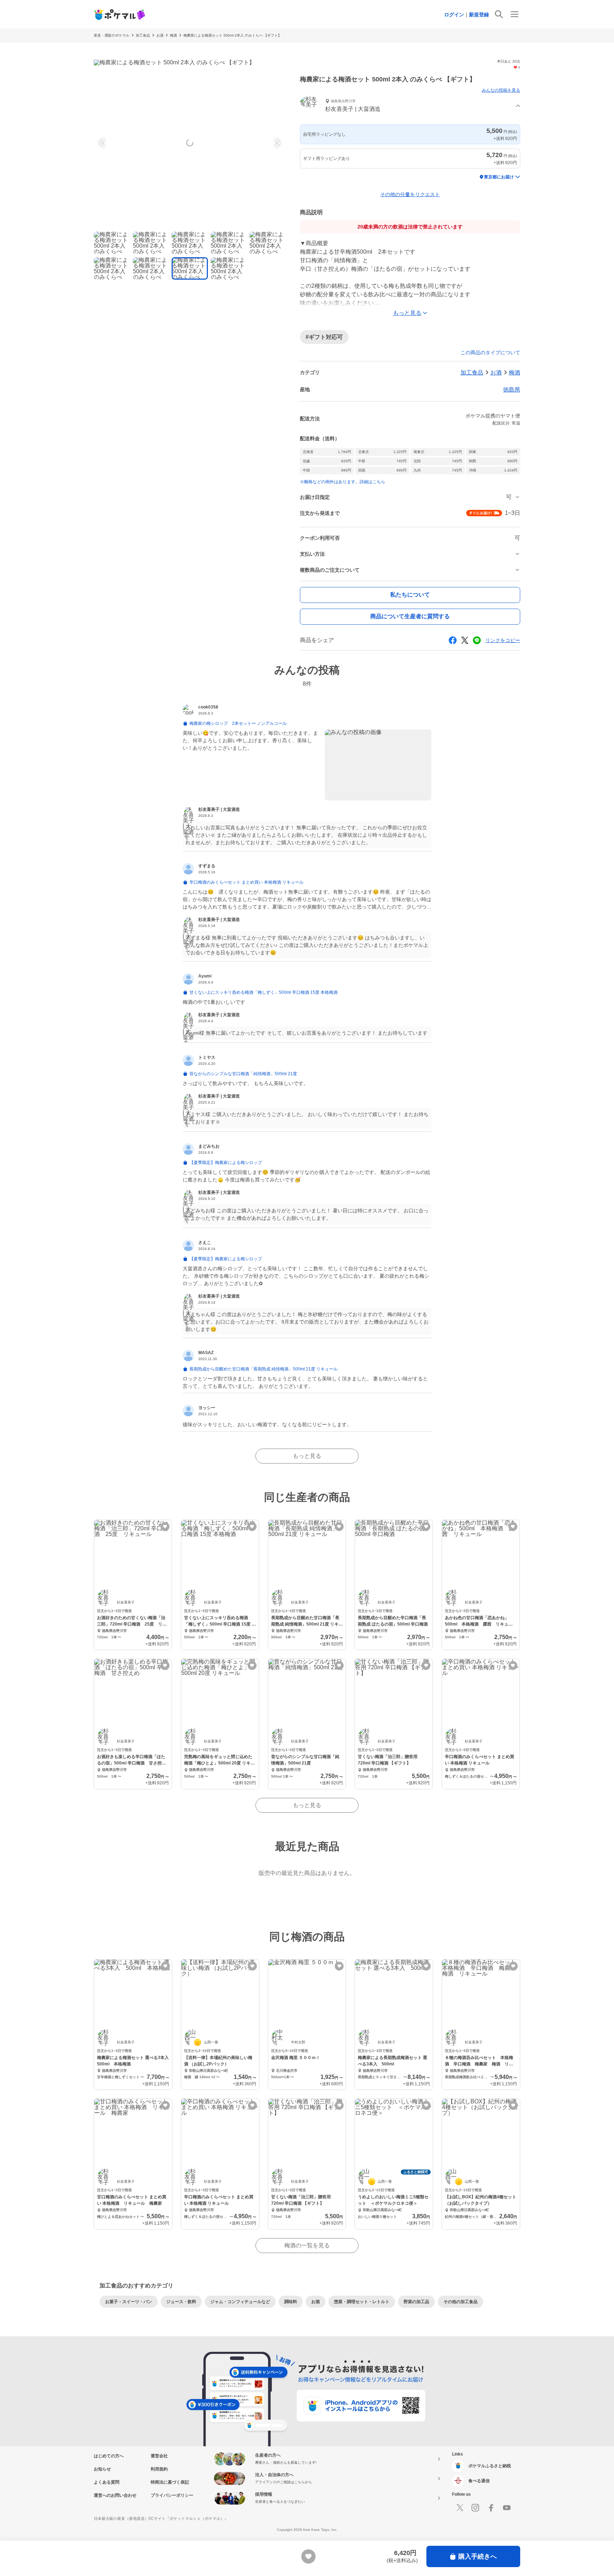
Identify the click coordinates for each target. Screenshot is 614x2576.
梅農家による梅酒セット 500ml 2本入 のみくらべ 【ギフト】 (232, 35)
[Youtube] (507, 2508)
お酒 (160, 35)
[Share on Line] (477, 640)
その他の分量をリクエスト (410, 194)
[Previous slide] (103, 143)
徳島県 (512, 390)
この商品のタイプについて (490, 352)
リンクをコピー (503, 640)
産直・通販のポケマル (112, 35)
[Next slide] (276, 143)
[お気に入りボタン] (165, 1527)
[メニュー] (515, 14)
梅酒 (173, 35)
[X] (460, 2508)
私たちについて (410, 595)
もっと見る (307, 1456)
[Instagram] (475, 2508)
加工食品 (143, 35)
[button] (410, 106)
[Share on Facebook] (453, 640)
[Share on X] (465, 640)
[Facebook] (491, 2508)
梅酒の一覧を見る (307, 2245)
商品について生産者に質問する (410, 616)
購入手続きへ (478, 2556)
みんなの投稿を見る (501, 90)
